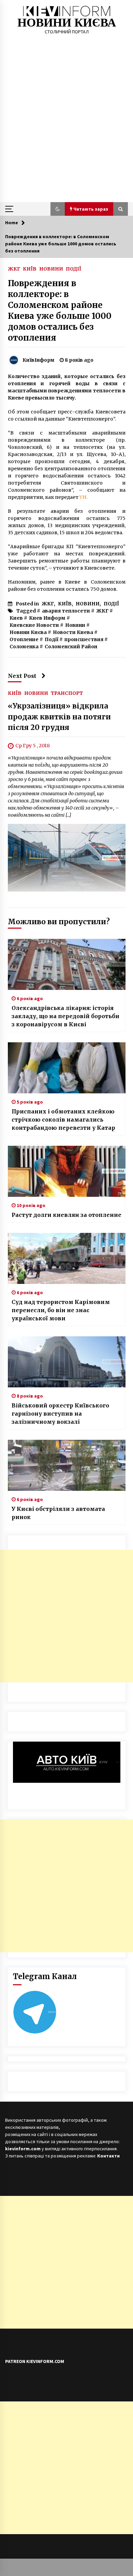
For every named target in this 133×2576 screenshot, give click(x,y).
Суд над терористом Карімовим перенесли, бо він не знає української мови (61, 1310)
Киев (16, 618)
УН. (84, 497)
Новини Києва (28, 632)
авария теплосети (66, 611)
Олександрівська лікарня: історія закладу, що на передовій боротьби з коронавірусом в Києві (65, 1016)
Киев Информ (47, 618)
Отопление (24, 639)
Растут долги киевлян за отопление (66, 1215)
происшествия (84, 639)
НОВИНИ (51, 268)
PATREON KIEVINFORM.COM (35, 2361)
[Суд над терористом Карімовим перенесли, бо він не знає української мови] (67, 1258)
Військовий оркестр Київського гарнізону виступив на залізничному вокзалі (60, 1414)
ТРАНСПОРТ (67, 693)
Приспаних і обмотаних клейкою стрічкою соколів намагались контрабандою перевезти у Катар (63, 1120)
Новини (75, 625)
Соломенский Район (71, 647)
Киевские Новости (34, 625)
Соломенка (24, 647)
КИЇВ (30, 268)
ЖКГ (14, 268)
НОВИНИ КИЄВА (67, 23)
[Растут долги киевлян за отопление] (67, 1171)
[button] (58, 209)
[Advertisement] (66, 132)
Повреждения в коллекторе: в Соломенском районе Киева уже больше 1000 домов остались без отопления (60, 311)
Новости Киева (73, 632)
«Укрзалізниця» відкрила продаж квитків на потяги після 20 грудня (59, 717)
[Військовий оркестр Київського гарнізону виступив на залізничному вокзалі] (67, 1362)
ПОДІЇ (73, 268)
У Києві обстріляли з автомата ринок (58, 1513)
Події (51, 639)
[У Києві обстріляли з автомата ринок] (67, 1465)
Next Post (22, 676)
